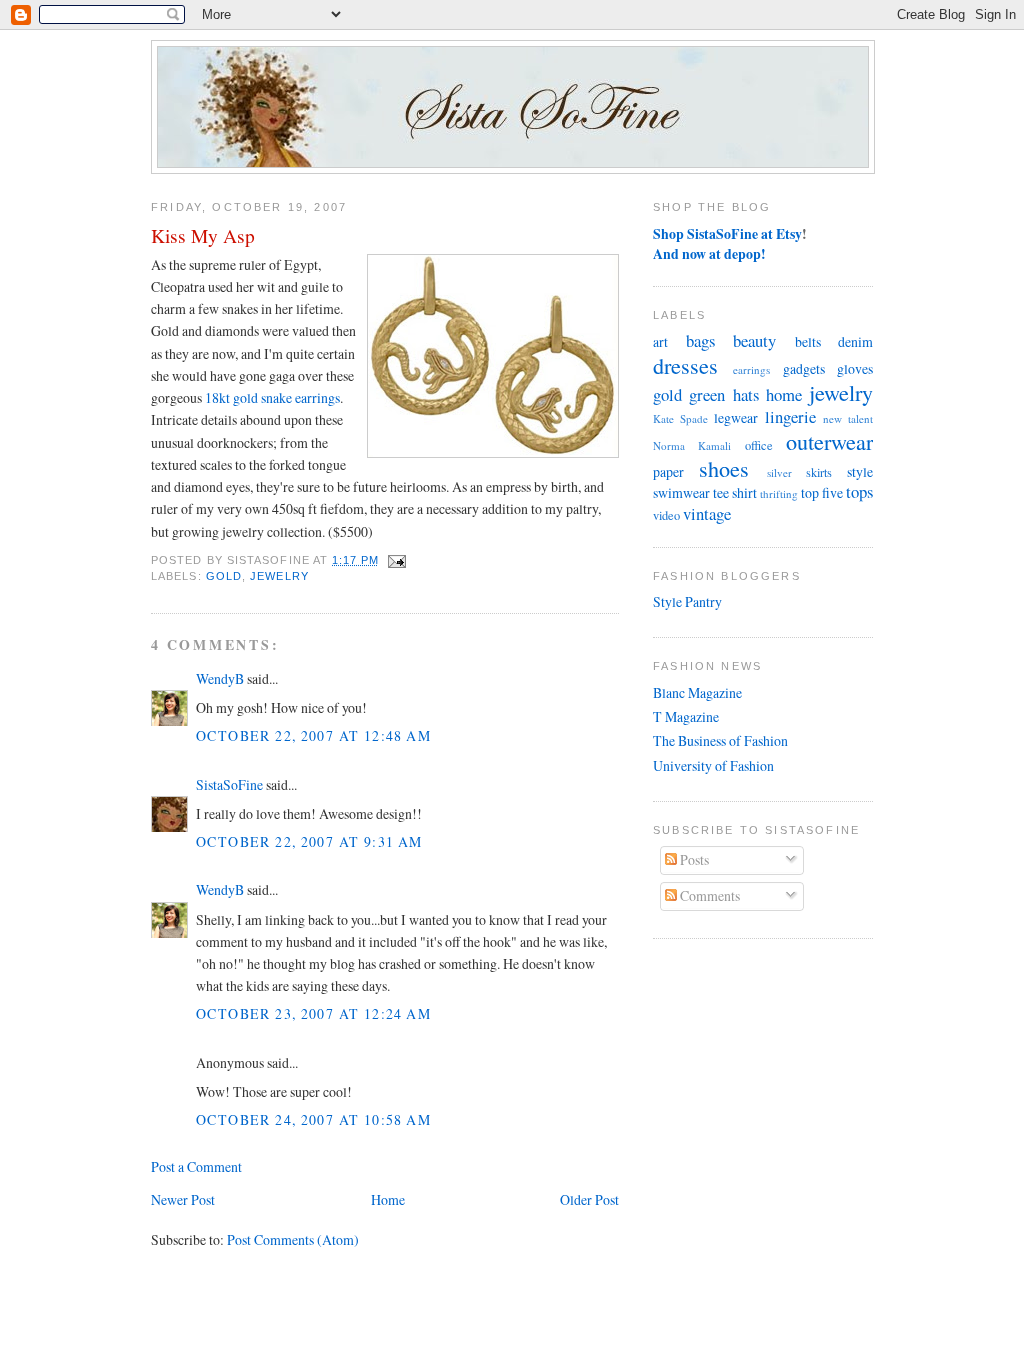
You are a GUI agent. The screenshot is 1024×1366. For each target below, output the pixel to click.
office (759, 445)
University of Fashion (713, 765)
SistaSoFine (229, 784)
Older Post (589, 1199)
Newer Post (183, 1199)
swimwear (681, 492)
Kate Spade (680, 418)
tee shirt (735, 492)
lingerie (790, 416)
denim (855, 341)
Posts (693, 859)
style (860, 471)
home (784, 394)
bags (700, 340)
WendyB (220, 678)
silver (779, 472)
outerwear (829, 441)
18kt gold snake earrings (272, 397)
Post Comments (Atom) (293, 1239)
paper (668, 471)
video (666, 515)
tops (859, 491)
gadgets (804, 368)
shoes (724, 468)
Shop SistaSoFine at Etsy (727, 233)
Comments (708, 895)
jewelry (279, 576)
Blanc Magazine (697, 692)
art (660, 341)
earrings (751, 369)
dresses (685, 365)
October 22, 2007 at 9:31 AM (309, 841)
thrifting (779, 493)
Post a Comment (196, 1166)
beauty (754, 340)
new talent (848, 418)
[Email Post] (394, 560)
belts (808, 341)
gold (224, 576)
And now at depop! (709, 253)
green (707, 394)
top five (822, 492)
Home (388, 1199)
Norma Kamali (692, 445)
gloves (855, 368)
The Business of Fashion (720, 740)
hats (746, 394)
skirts (819, 472)
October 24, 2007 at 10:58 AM (313, 1119)
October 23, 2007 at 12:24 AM (313, 1013)
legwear (736, 417)
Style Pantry (687, 601)
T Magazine (686, 716)
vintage (707, 513)
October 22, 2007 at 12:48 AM (313, 735)
